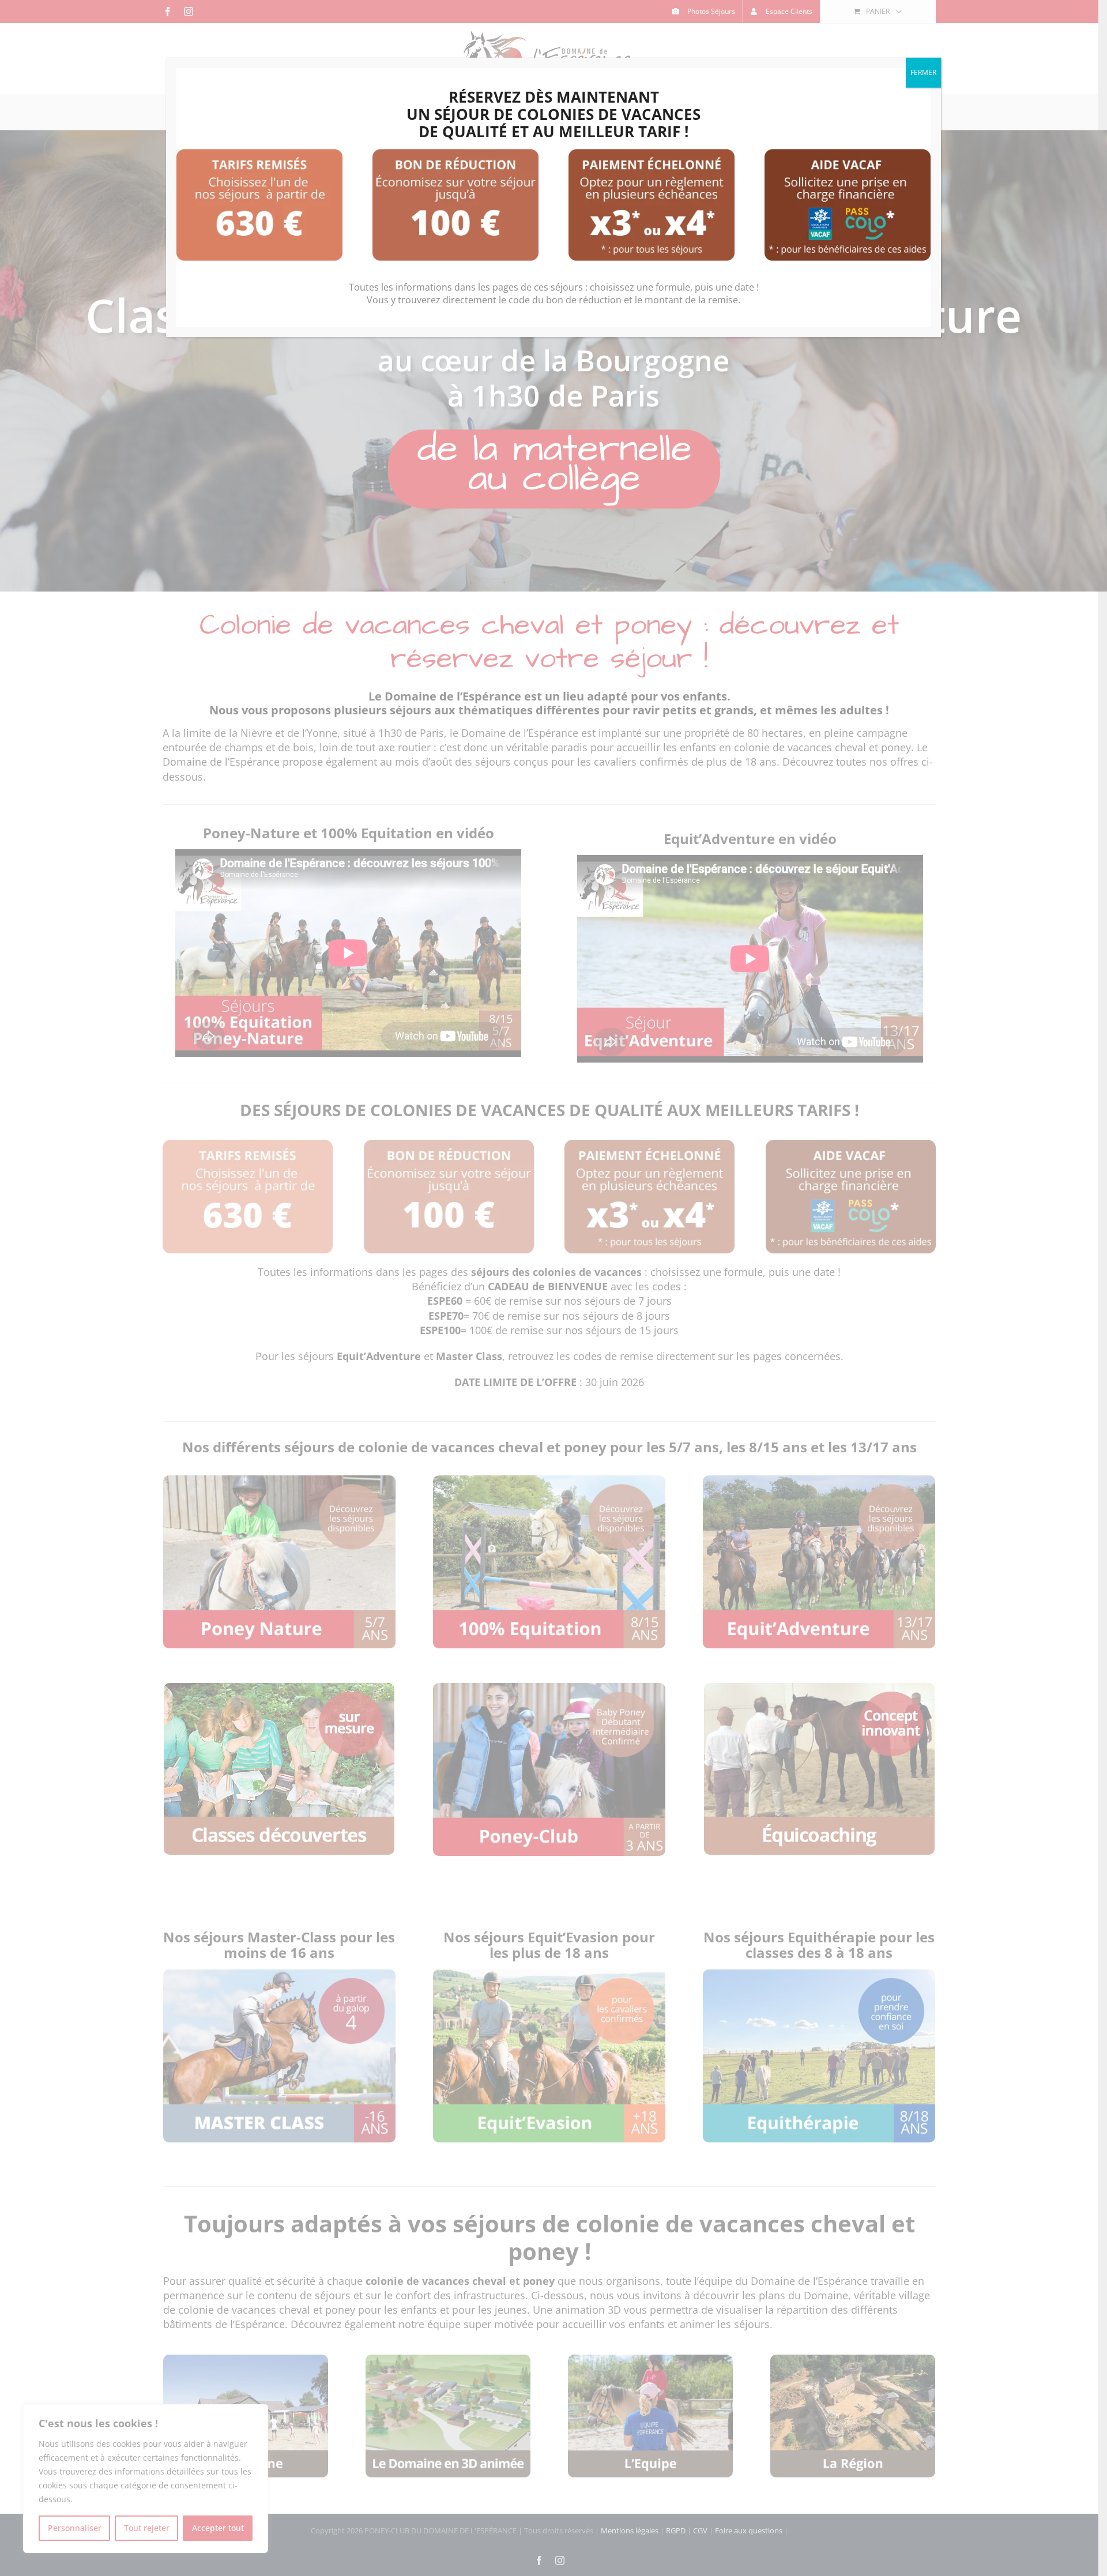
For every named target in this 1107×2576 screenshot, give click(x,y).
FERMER (923, 72)
